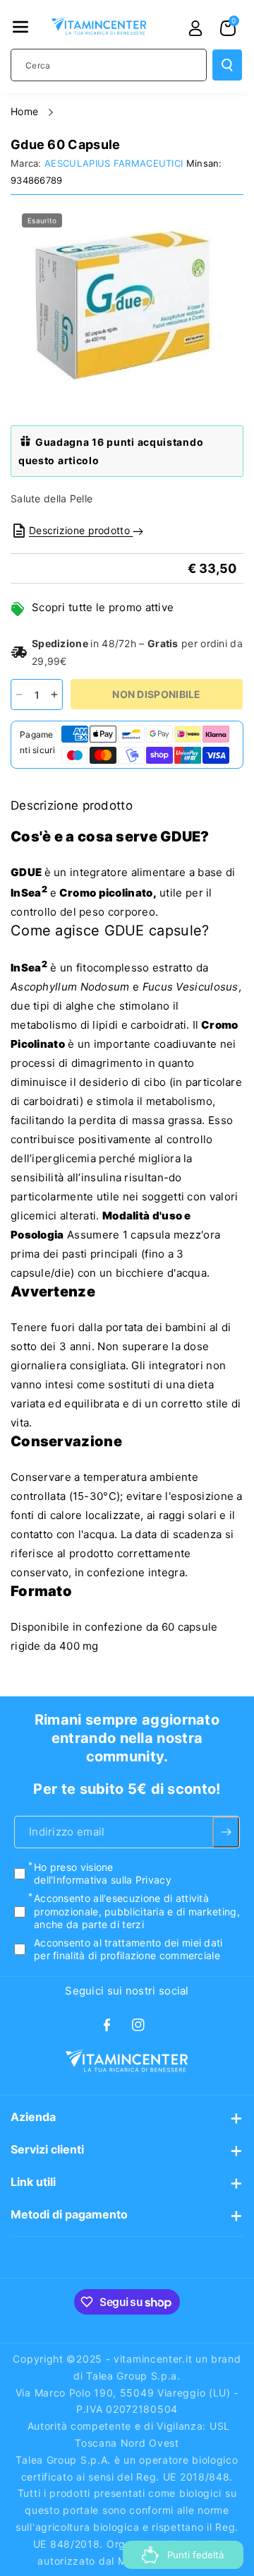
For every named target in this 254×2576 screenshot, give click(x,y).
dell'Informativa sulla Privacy (103, 1880)
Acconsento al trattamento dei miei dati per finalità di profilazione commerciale (128, 1949)
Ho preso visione (103, 1873)
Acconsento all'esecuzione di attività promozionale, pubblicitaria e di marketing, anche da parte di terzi (137, 1912)
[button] (20, 27)
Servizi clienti (47, 2149)
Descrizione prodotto (81, 530)
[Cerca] (227, 65)
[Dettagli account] (195, 28)
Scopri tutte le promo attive (103, 607)
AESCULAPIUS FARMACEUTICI (114, 163)
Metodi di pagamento (69, 2214)
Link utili (33, 2182)
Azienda (33, 2117)
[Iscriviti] (226, 1832)
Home (26, 111)
